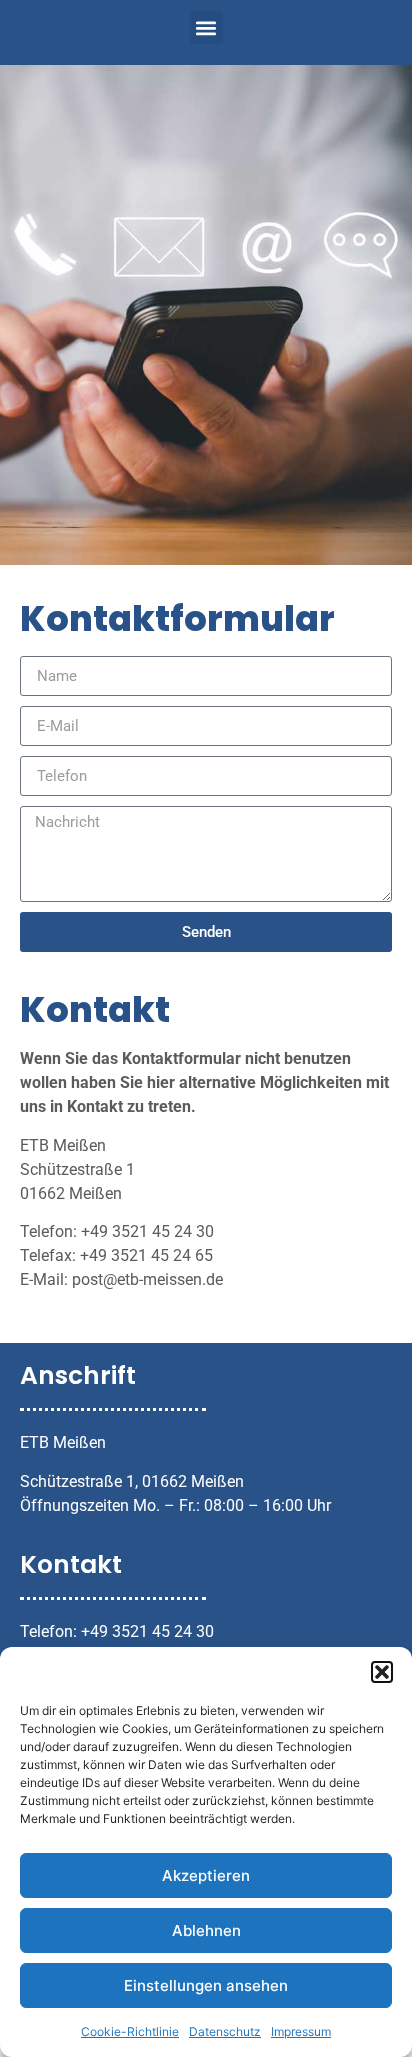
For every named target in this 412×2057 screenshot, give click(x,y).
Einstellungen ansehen (206, 1985)
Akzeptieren (206, 1875)
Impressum (301, 2031)
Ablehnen (206, 1930)
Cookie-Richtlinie (130, 2031)
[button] (382, 1672)
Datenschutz (225, 2031)
